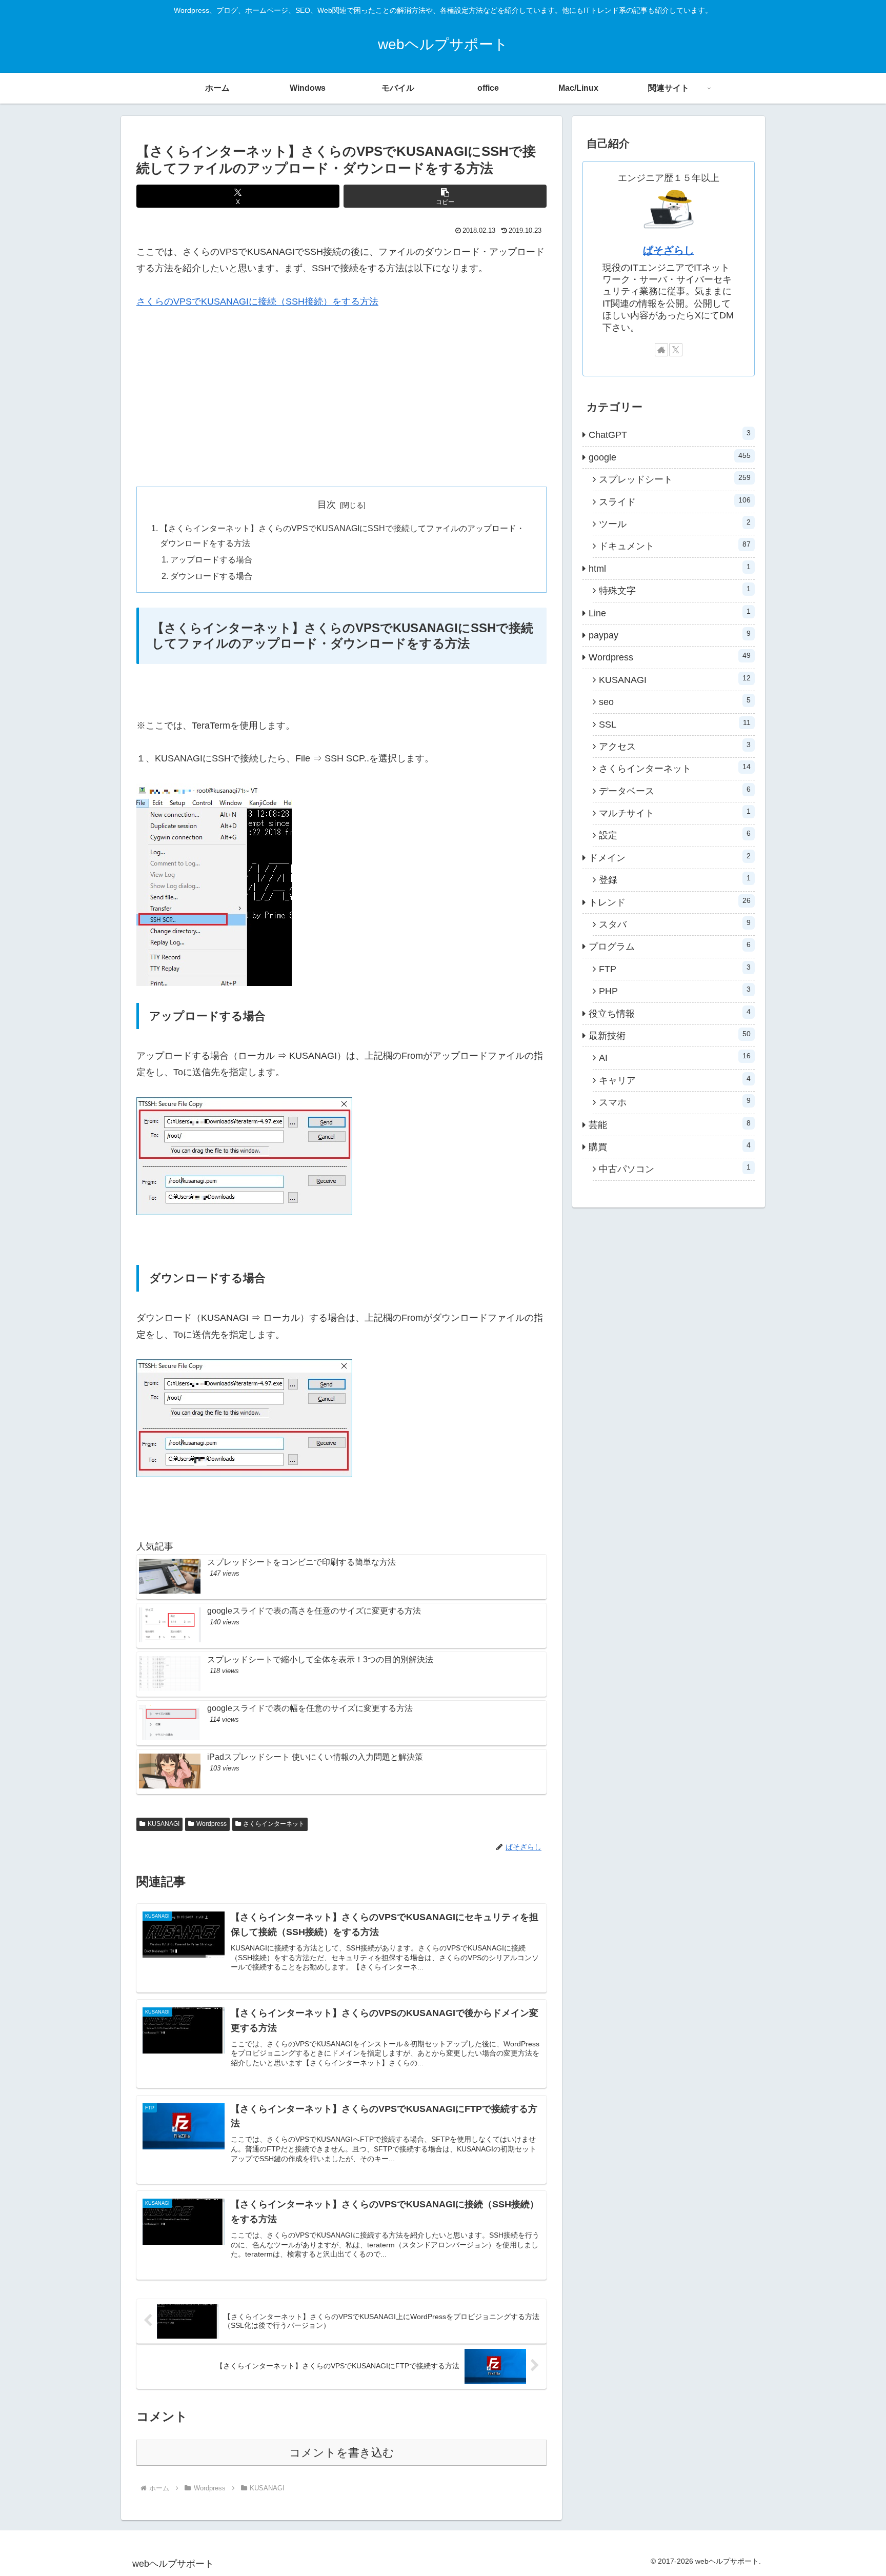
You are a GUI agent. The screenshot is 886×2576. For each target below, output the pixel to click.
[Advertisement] (341, 398)
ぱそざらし (669, 250)
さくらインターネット (274, 1824)
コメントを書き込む (342, 2453)
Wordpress (212, 1824)
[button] (445, 196)
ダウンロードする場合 (211, 576)
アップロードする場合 (211, 559)
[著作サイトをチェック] (661, 350)
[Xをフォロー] (676, 350)
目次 (327, 505)
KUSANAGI (164, 1824)
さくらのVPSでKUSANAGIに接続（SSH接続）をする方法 (257, 301)
